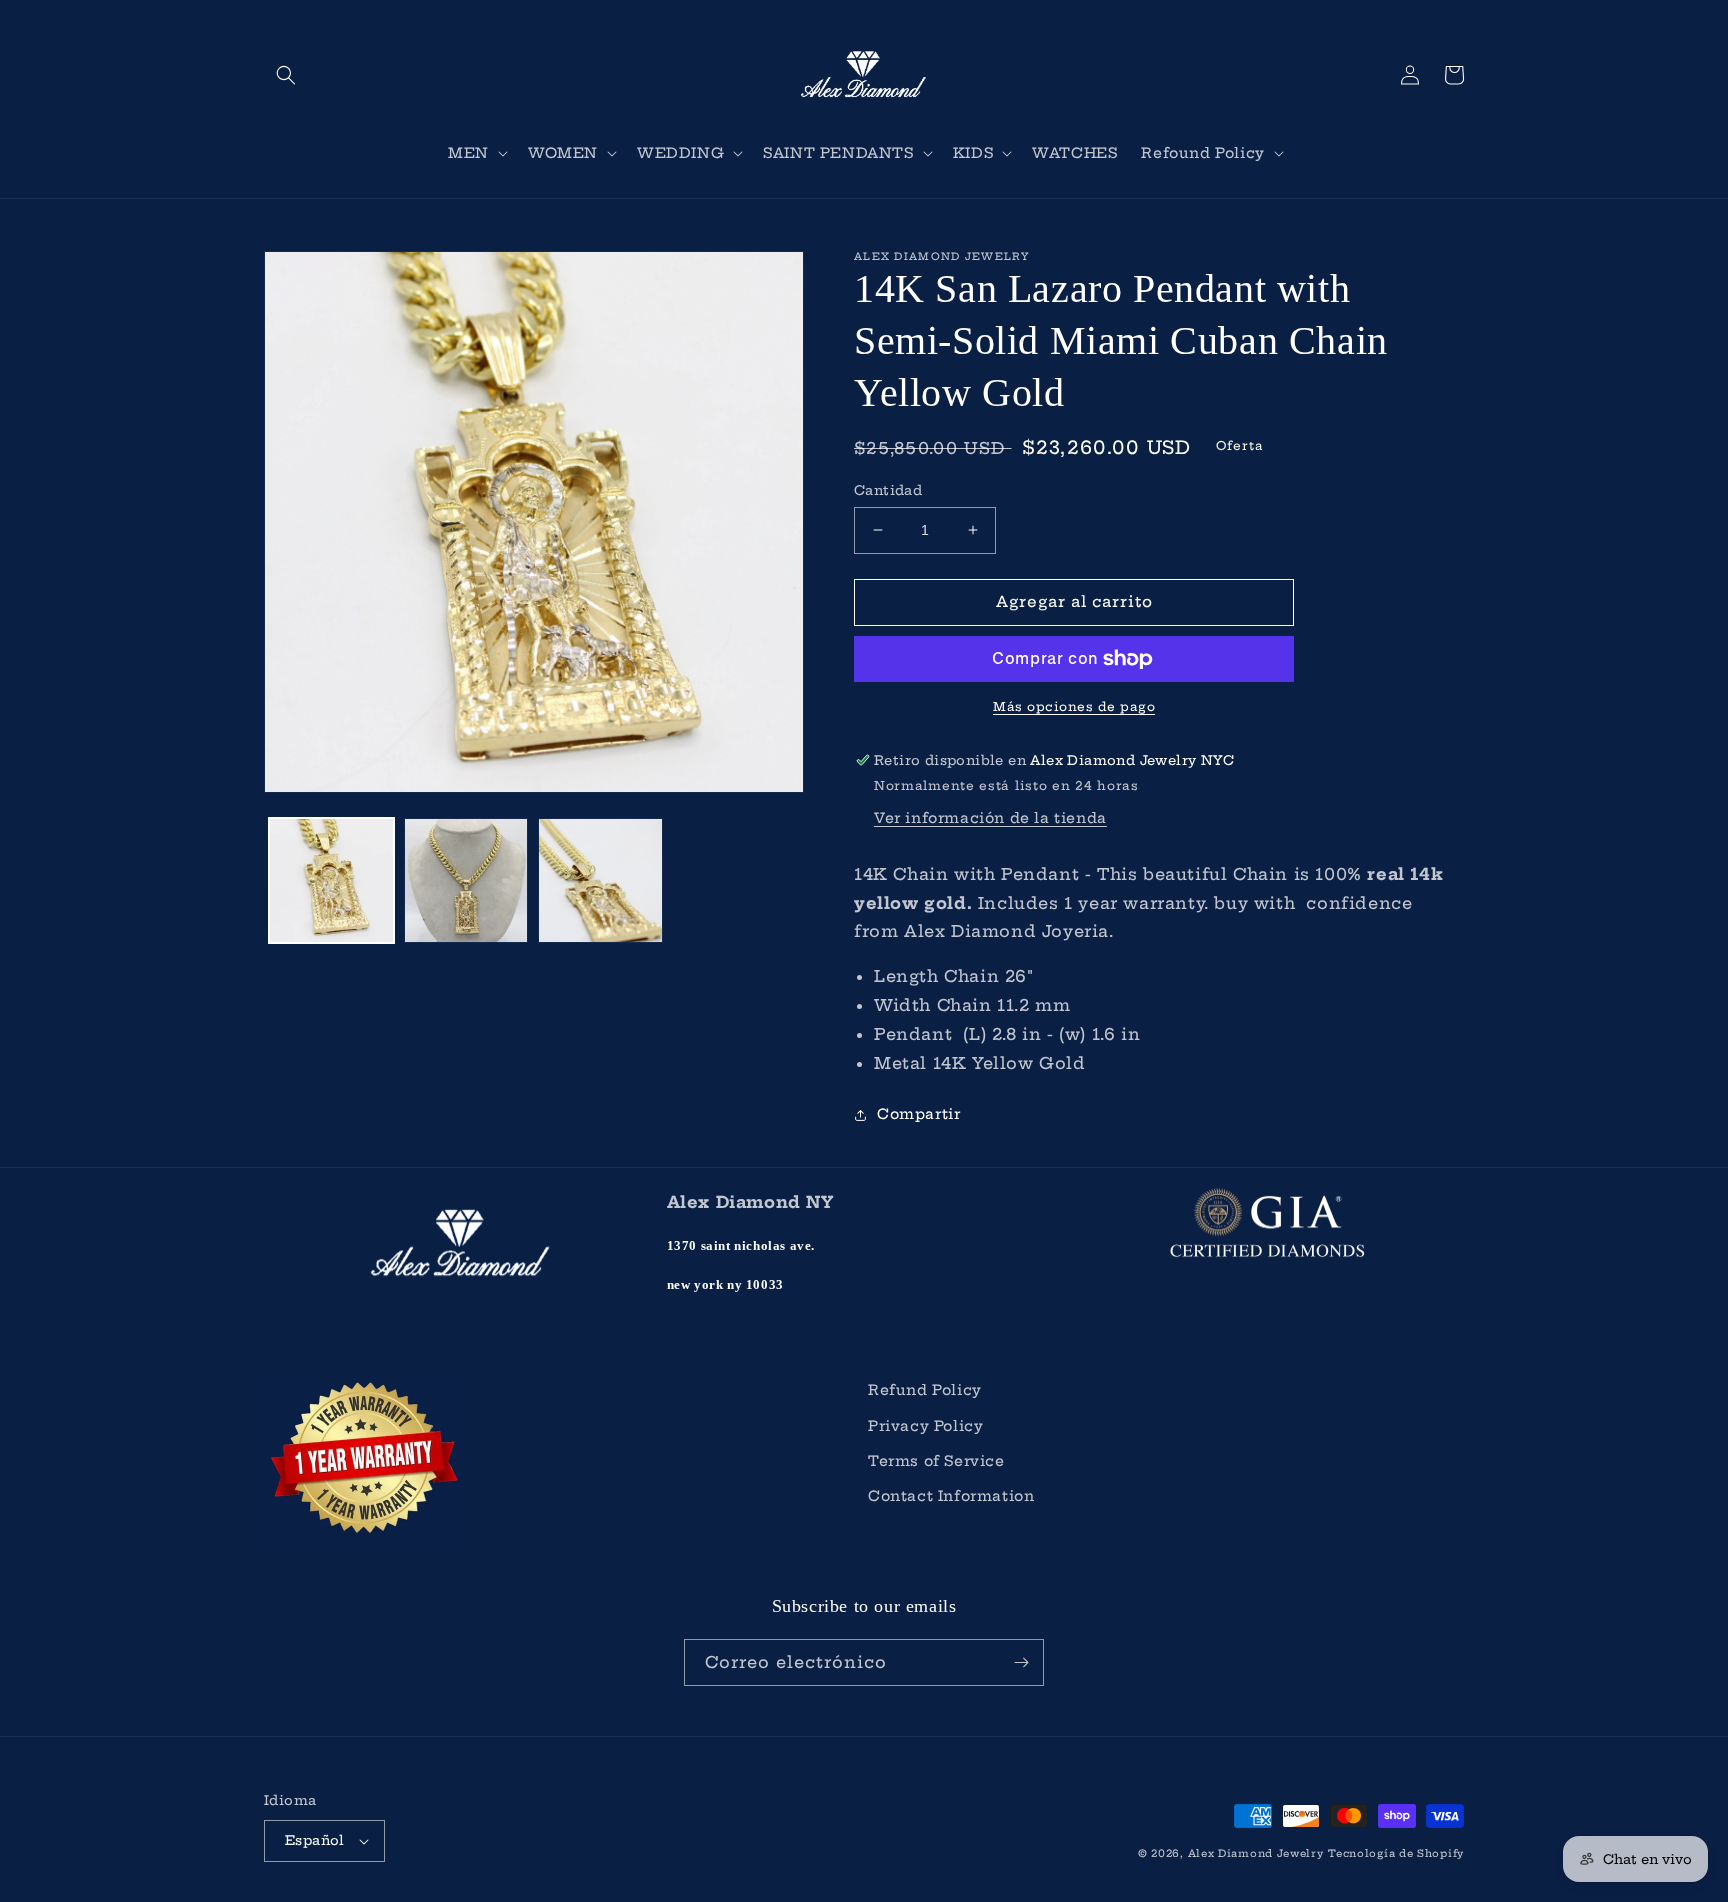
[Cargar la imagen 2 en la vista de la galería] (466, 880)
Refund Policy (925, 1390)
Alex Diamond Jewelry (1256, 1853)
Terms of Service (936, 1461)
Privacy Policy (925, 1426)
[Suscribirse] (1021, 1662)
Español (315, 1840)
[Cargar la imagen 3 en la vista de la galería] (600, 880)
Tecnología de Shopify (1396, 1853)
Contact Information (951, 1496)
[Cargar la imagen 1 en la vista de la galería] (331, 880)
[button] (286, 75)
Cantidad (888, 490)
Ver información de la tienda (990, 818)
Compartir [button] (918, 1114)
